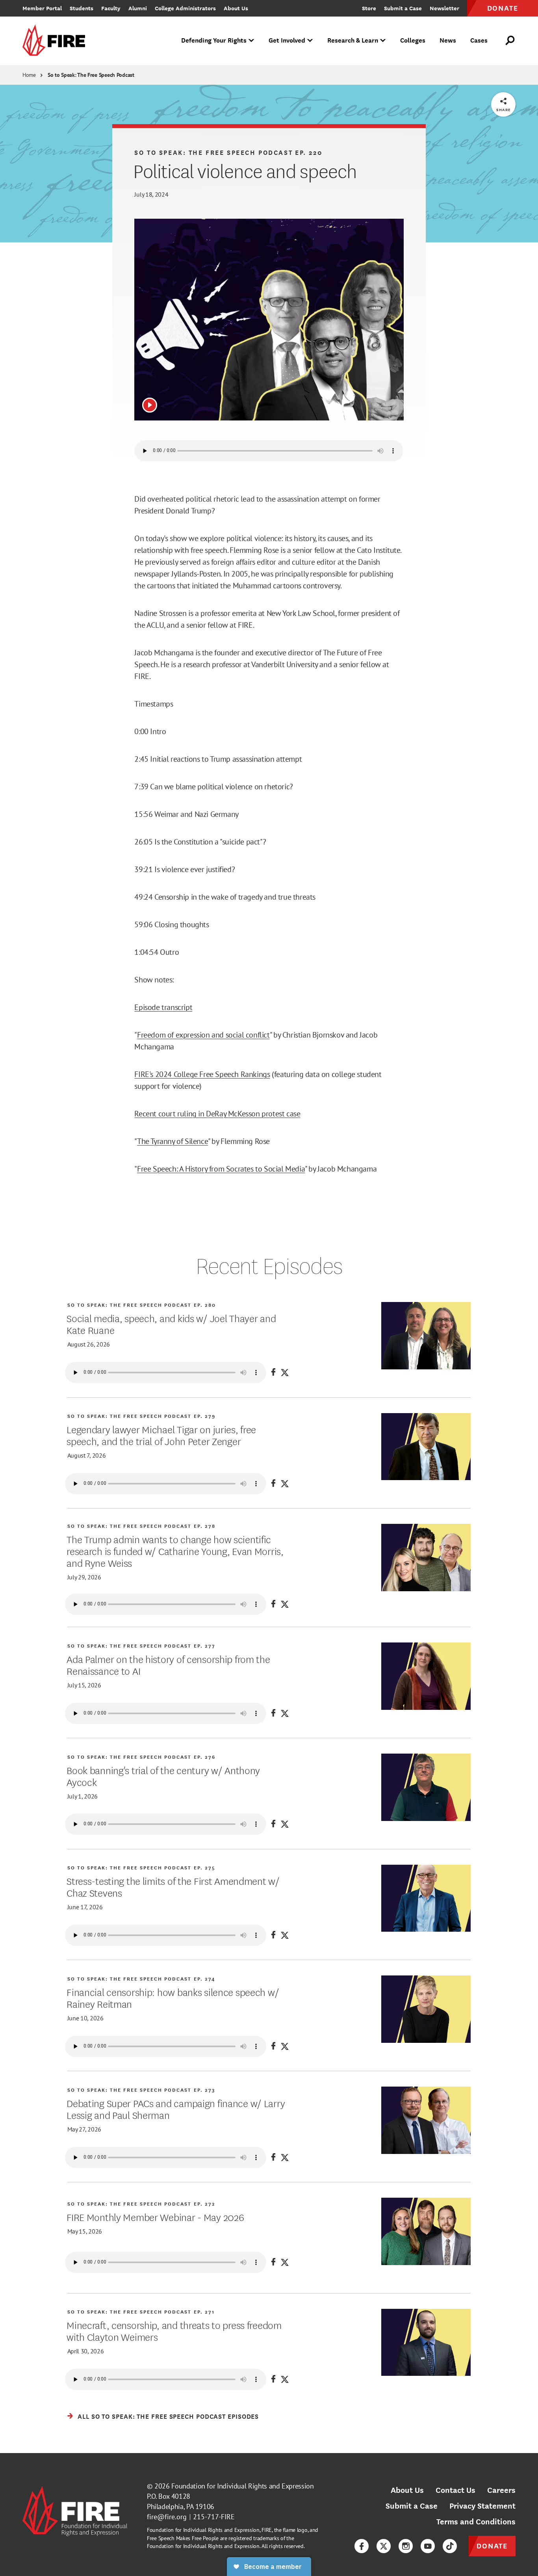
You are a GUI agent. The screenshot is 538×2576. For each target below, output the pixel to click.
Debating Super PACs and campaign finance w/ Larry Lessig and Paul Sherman (176, 2109)
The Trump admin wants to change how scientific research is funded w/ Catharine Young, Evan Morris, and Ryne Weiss (175, 1551)
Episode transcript (163, 1007)
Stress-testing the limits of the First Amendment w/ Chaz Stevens (173, 1886)
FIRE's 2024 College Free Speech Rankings (202, 1074)
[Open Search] (510, 41)
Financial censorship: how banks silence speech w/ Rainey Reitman (173, 1998)
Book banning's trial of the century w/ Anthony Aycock (163, 1776)
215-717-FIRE (214, 2517)
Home (29, 75)
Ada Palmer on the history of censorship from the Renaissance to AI (168, 1665)
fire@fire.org (167, 2517)
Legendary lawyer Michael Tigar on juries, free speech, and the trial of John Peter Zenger (161, 1435)
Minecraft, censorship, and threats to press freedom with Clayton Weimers (174, 2330)
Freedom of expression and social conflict (203, 1035)
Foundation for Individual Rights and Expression (242, 2486)
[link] (56, 41)
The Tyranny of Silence (173, 1141)
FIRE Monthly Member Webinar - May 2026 (155, 2217)
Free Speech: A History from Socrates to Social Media (221, 1169)
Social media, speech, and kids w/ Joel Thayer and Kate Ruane (171, 1324)
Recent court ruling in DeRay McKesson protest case (217, 1114)
